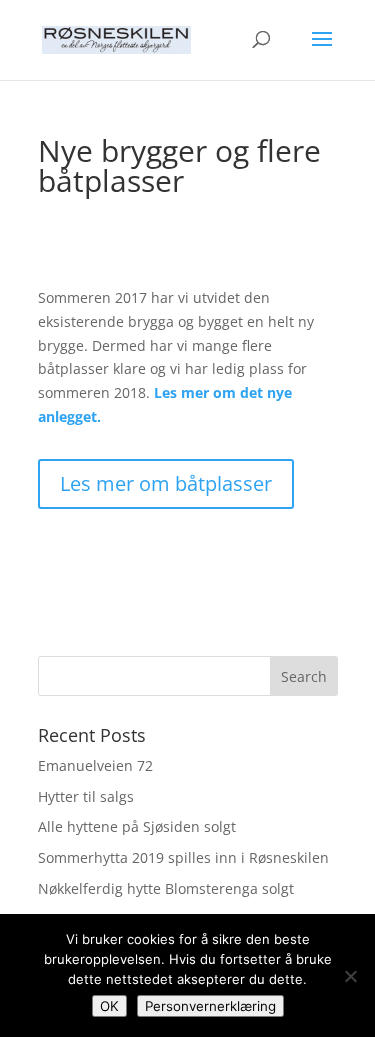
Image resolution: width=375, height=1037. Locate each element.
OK (109, 1006)
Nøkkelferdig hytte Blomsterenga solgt (166, 888)
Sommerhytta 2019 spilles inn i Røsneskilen (183, 857)
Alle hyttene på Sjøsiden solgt (137, 826)
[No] (350, 976)
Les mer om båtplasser (166, 483)
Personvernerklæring (210, 1006)
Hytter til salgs (86, 796)
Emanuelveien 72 (95, 765)
